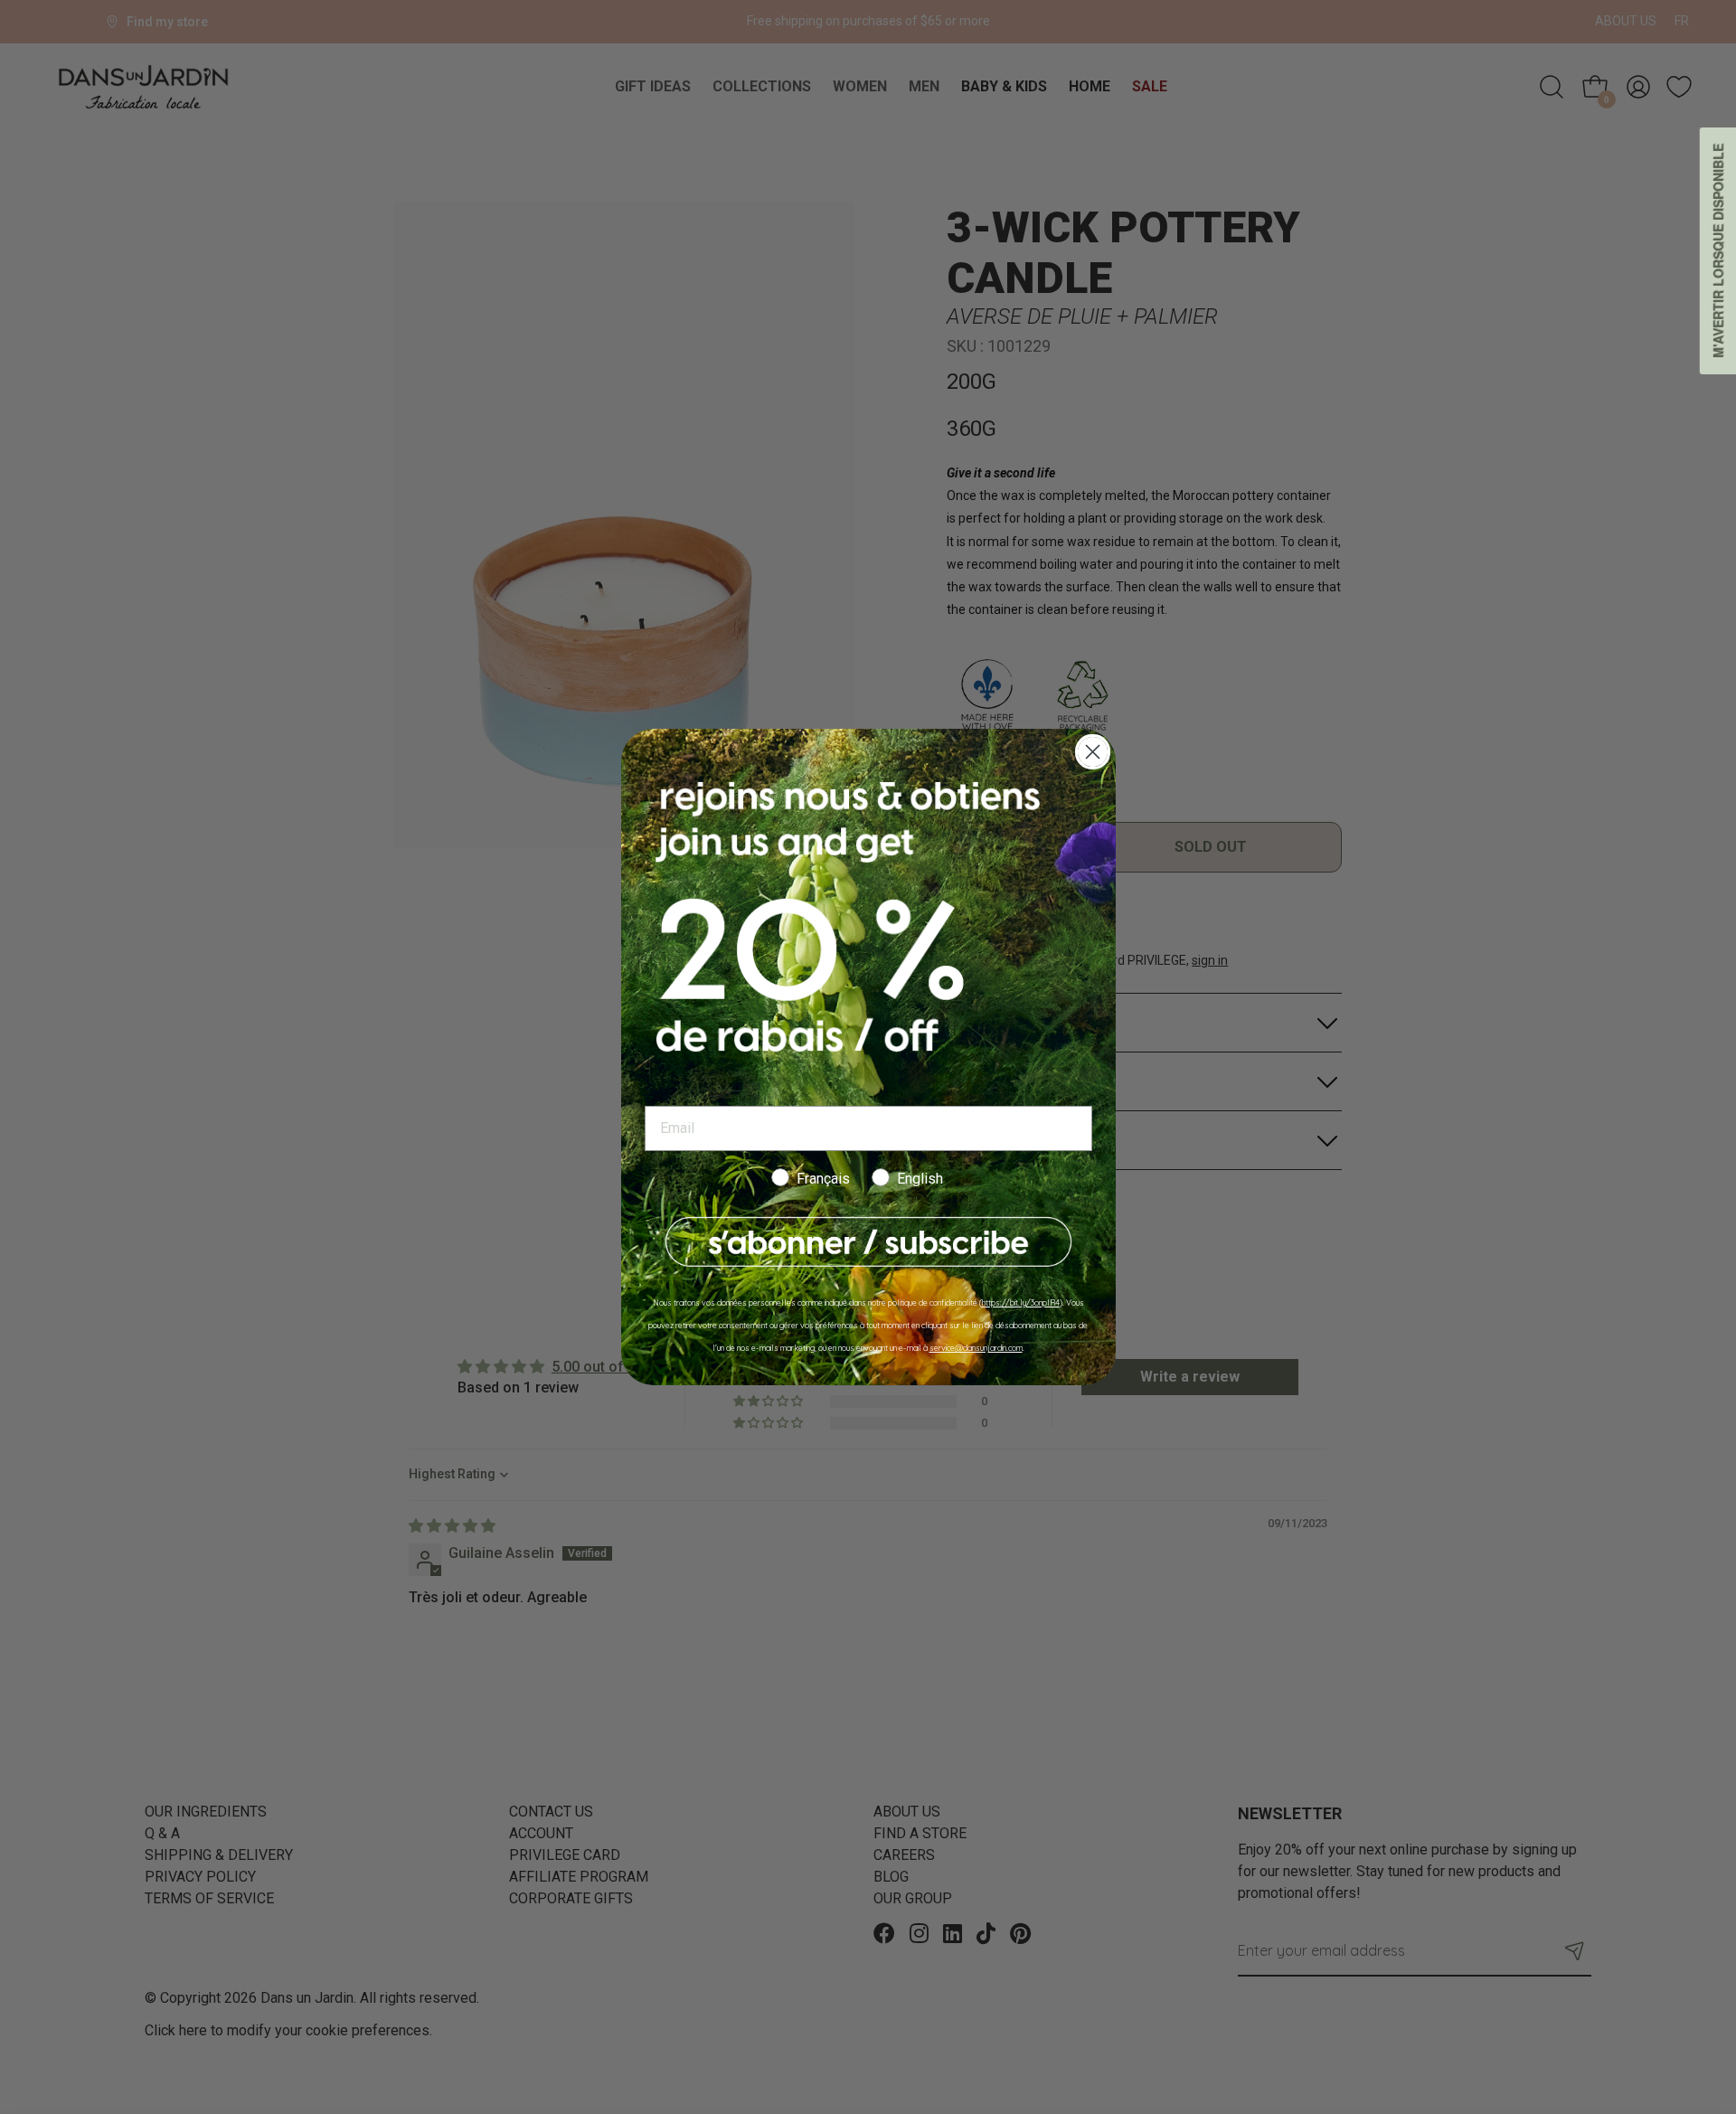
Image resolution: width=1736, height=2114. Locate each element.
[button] (868, 1242)
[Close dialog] (1093, 752)
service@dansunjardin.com (976, 1348)
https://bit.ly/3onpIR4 (1021, 1302)
